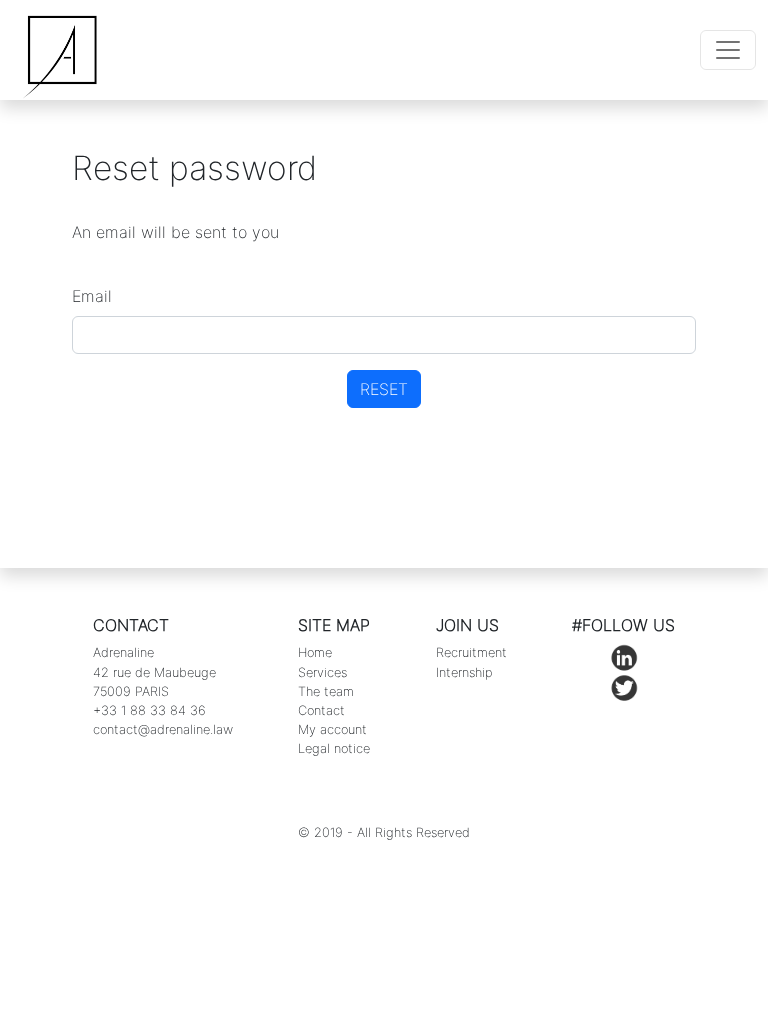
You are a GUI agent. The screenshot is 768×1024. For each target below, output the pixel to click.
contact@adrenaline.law (163, 729)
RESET (384, 389)
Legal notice (334, 748)
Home (315, 652)
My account (332, 729)
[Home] (63, 50)
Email (92, 296)
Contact (321, 710)
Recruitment (471, 652)
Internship (464, 672)
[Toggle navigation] (728, 50)
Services (322, 672)
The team (326, 691)
